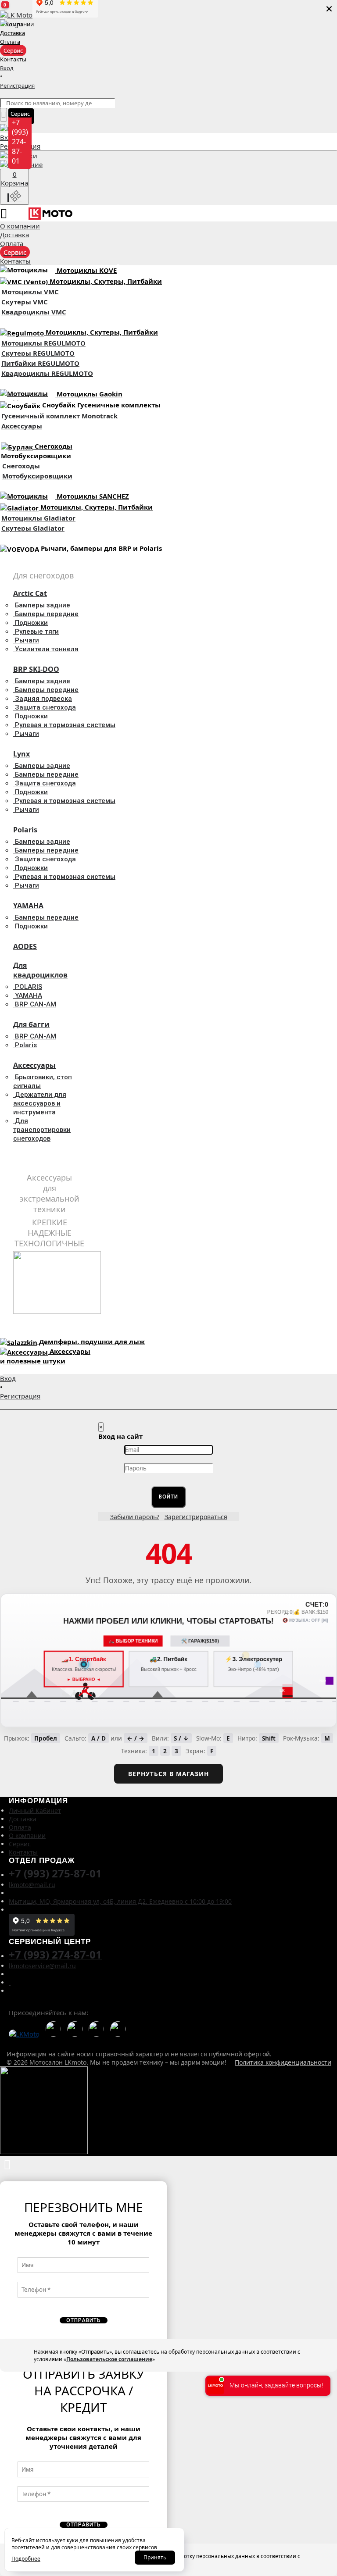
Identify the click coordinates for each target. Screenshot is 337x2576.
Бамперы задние (43, 605)
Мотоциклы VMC (30, 292)
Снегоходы (21, 466)
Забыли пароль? (135, 1517)
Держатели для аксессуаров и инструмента (40, 1103)
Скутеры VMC (25, 302)
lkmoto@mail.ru (32, 1885)
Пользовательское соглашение (109, 2359)
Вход (8, 137)
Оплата (20, 1827)
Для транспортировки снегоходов (42, 1130)
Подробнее (26, 2559)
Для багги (31, 1024)
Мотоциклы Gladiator (38, 518)
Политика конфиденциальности (283, 2062)
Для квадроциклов (40, 970)
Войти (168, 1497)
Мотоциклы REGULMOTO (43, 343)
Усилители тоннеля (47, 649)
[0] (168, 156)
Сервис (20, 1844)
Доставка (23, 1819)
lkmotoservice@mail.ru (42, 1966)
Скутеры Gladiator (33, 528)
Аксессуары (22, 426)
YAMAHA (28, 906)
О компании (27, 1836)
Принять (155, 2557)
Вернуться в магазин (168, 1774)
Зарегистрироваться (196, 1517)
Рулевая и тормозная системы (65, 725)
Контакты (23, 1852)
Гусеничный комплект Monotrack (59, 416)
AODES (25, 946)
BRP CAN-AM (36, 1004)
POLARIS (29, 987)
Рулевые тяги (37, 632)
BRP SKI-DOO (36, 669)
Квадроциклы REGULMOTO (47, 373)
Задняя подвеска (43, 699)
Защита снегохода (45, 707)
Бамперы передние (47, 614)
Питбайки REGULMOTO (40, 363)
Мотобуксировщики (37, 476)
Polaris (25, 830)
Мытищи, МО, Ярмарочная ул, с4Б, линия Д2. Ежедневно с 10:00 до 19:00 (120, 1901)
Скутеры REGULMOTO (38, 353)
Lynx (22, 754)
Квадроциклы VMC (34, 312)
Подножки (31, 623)
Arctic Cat (30, 593)
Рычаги (27, 640)
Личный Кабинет (35, 1811)
